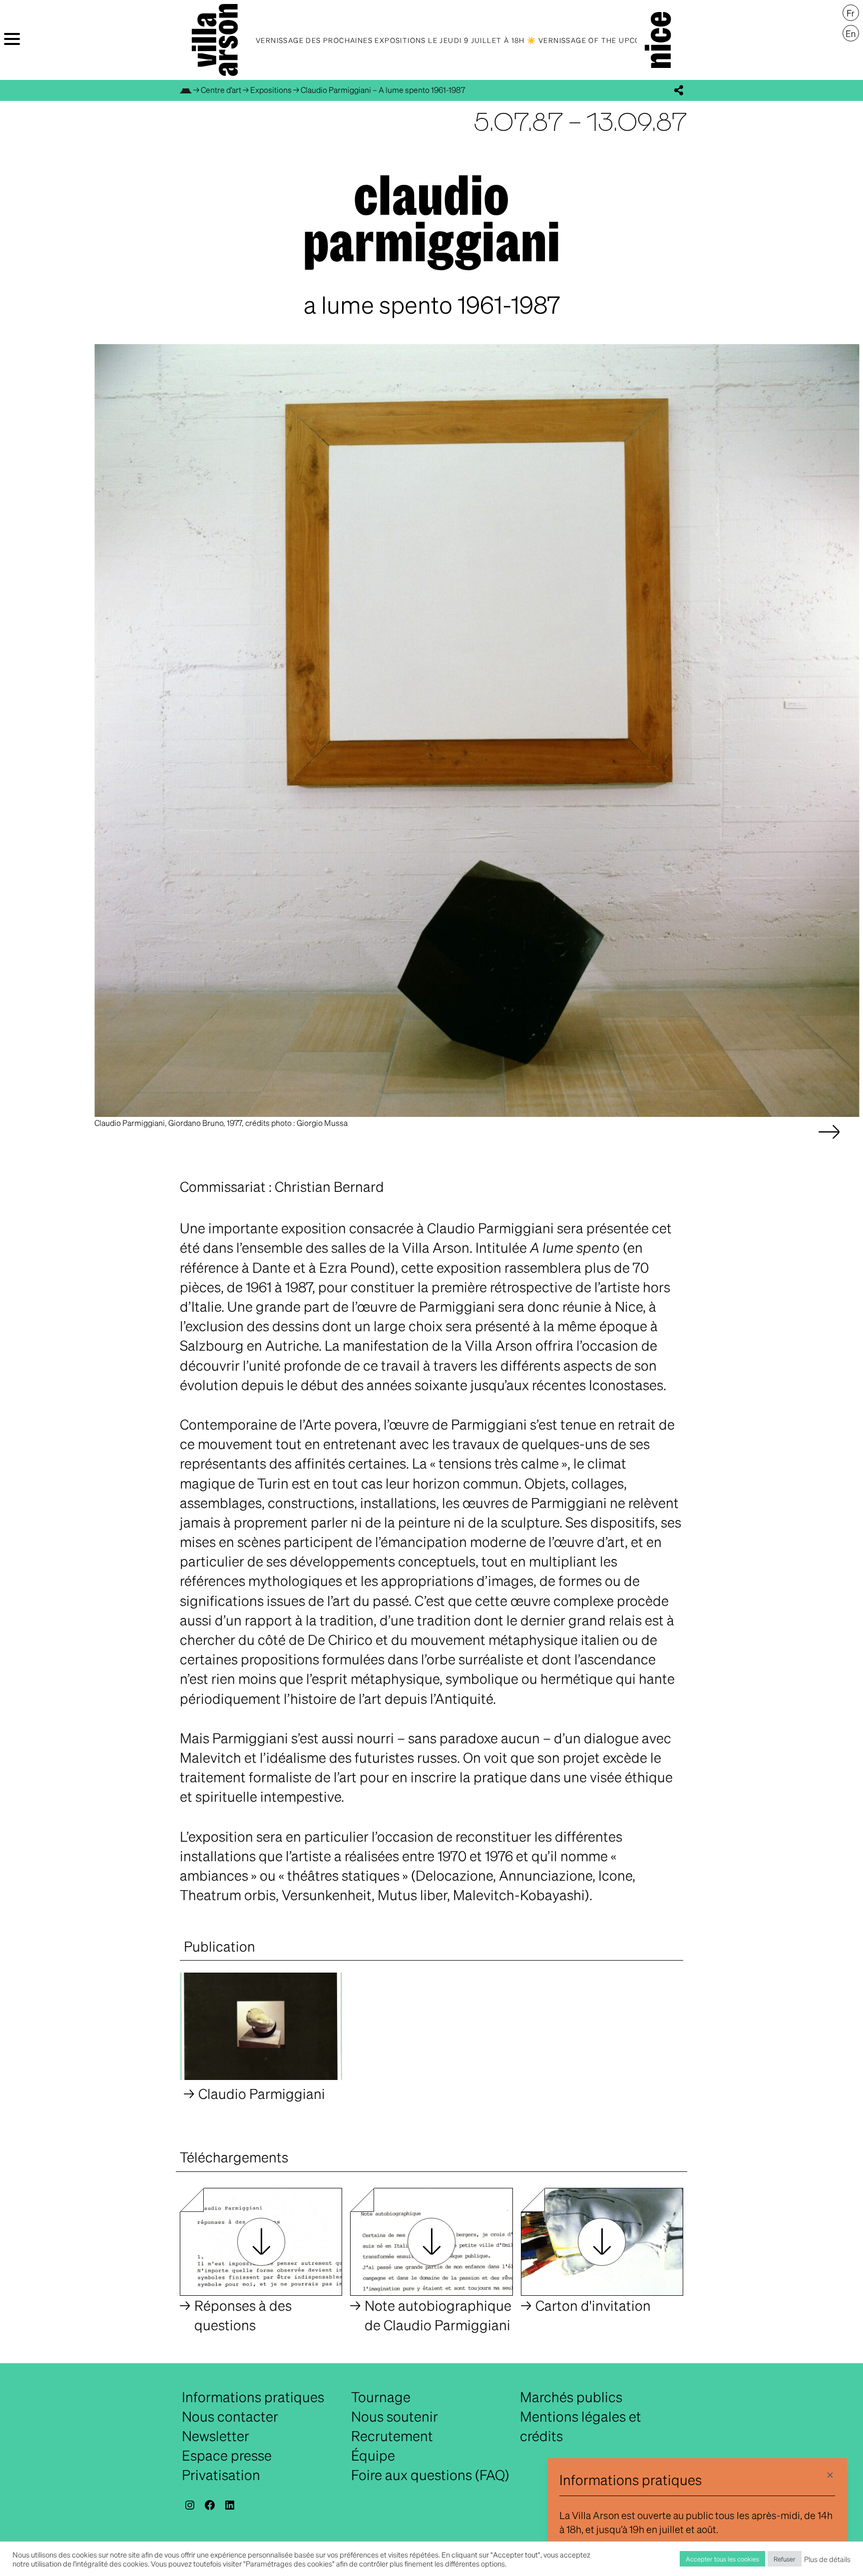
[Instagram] (190, 2505)
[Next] (829, 1142)
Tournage (381, 2397)
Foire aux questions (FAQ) (430, 2475)
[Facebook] (210, 2505)
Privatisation (221, 2475)
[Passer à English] (851, 33)
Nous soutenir (395, 2416)
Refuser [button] (785, 2559)
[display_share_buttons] (679, 90)
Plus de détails (827, 2559)
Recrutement (392, 2436)
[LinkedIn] (230, 2505)
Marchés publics (571, 2397)
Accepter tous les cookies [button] (722, 2559)
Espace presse (227, 2455)
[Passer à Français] (851, 13)
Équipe (373, 2455)
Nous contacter (230, 2416)
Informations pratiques (253, 2397)
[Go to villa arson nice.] (186, 90)
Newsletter (216, 2436)
